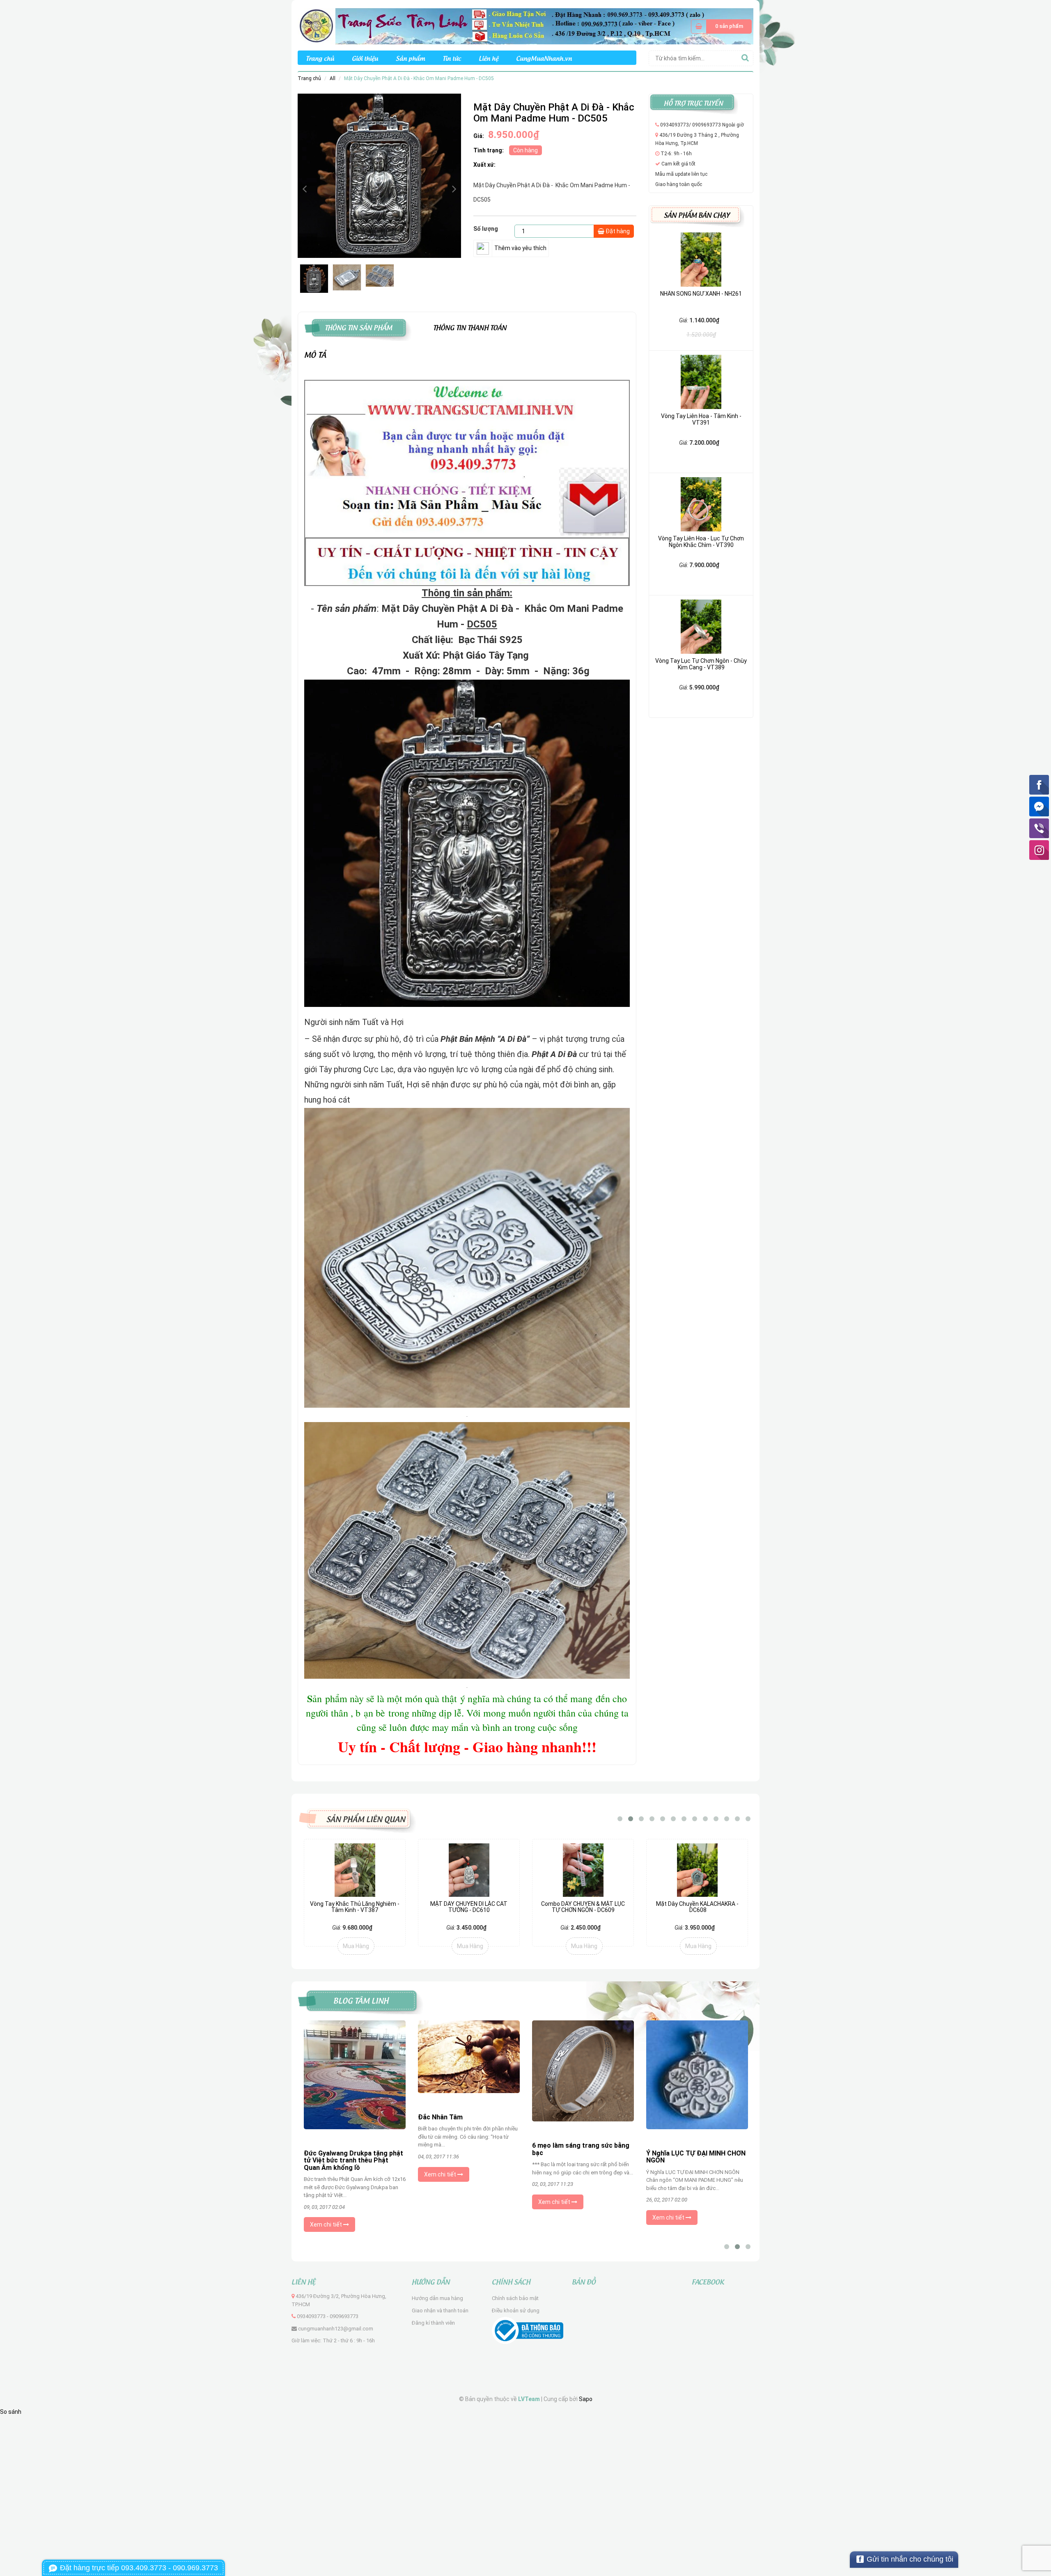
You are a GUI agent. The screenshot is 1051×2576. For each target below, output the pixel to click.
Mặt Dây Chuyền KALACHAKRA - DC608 (697, 1907)
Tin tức (452, 58)
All (333, 78)
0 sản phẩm (729, 26)
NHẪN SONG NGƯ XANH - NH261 (701, 294)
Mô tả (315, 354)
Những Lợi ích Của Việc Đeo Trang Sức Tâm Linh (688, 2157)
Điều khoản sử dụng (516, 2311)
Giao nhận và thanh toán (440, 2311)
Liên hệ (489, 58)
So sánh (11, 2412)
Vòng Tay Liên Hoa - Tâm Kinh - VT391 (701, 419)
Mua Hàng (356, 1946)
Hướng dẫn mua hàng (437, 2298)
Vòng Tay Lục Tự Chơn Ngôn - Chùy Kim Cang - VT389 (701, 664)
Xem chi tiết (327, 2174)
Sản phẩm (410, 58)
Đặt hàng (617, 231)
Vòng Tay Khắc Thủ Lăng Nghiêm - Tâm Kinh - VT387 (355, 1907)
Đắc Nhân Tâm (326, 2117)
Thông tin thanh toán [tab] (470, 327)
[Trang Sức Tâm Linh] (525, 26)
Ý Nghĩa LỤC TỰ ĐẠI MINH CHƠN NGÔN (582, 2157)
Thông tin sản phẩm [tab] (358, 327)
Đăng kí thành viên (433, 2323)
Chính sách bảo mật (515, 2298)
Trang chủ (320, 58)
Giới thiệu (365, 58)
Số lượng (486, 229)
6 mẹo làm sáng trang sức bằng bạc (467, 2149)
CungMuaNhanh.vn (544, 58)
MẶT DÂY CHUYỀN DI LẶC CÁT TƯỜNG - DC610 (469, 1907)
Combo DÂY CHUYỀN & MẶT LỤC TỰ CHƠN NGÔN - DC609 (583, 1907)
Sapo (586, 2399)
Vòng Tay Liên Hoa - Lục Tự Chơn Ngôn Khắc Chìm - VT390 (701, 541)
